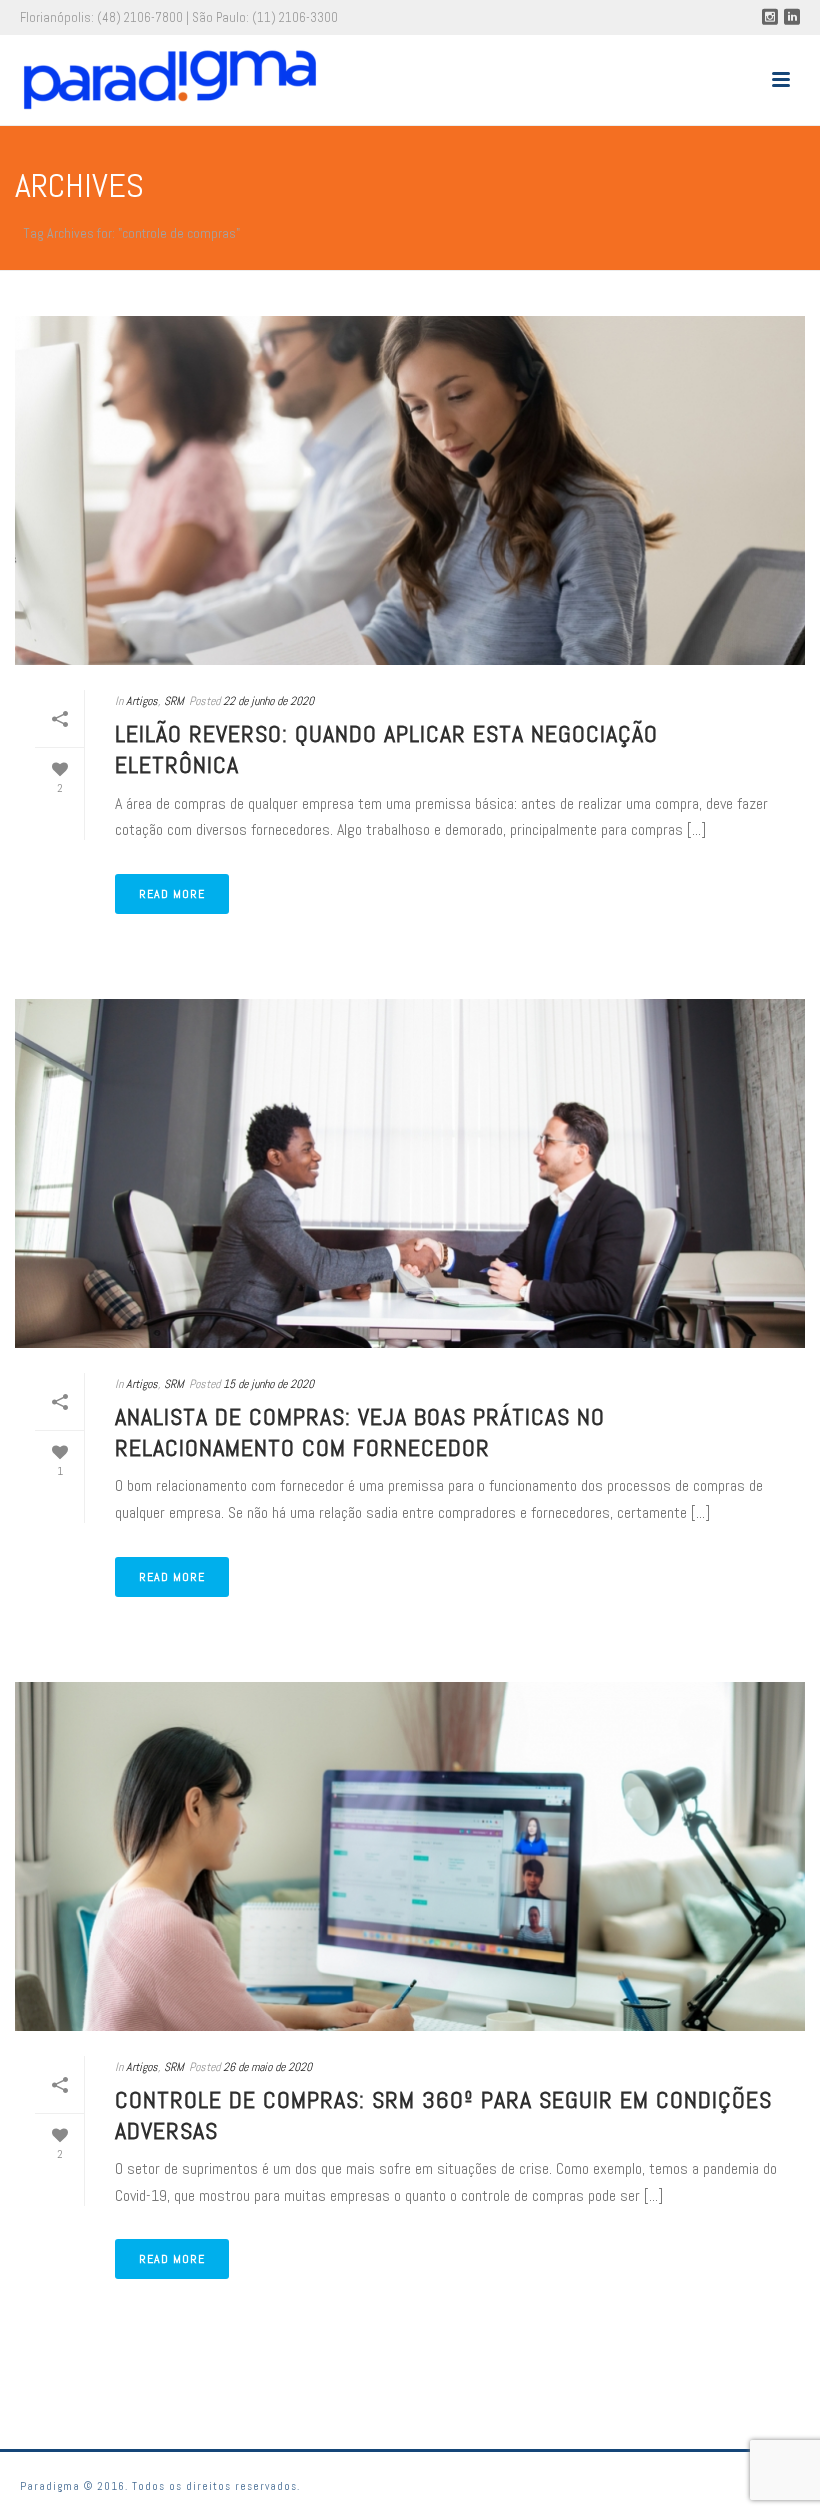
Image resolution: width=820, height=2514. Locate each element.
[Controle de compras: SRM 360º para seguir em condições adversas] (410, 1856)
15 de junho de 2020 (268, 1384)
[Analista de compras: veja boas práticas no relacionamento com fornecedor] (410, 1173)
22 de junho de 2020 (268, 701)
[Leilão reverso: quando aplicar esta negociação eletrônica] (410, 490)
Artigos (142, 701)
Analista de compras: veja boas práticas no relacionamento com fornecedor (360, 1432)
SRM (174, 701)
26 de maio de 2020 (267, 2067)
